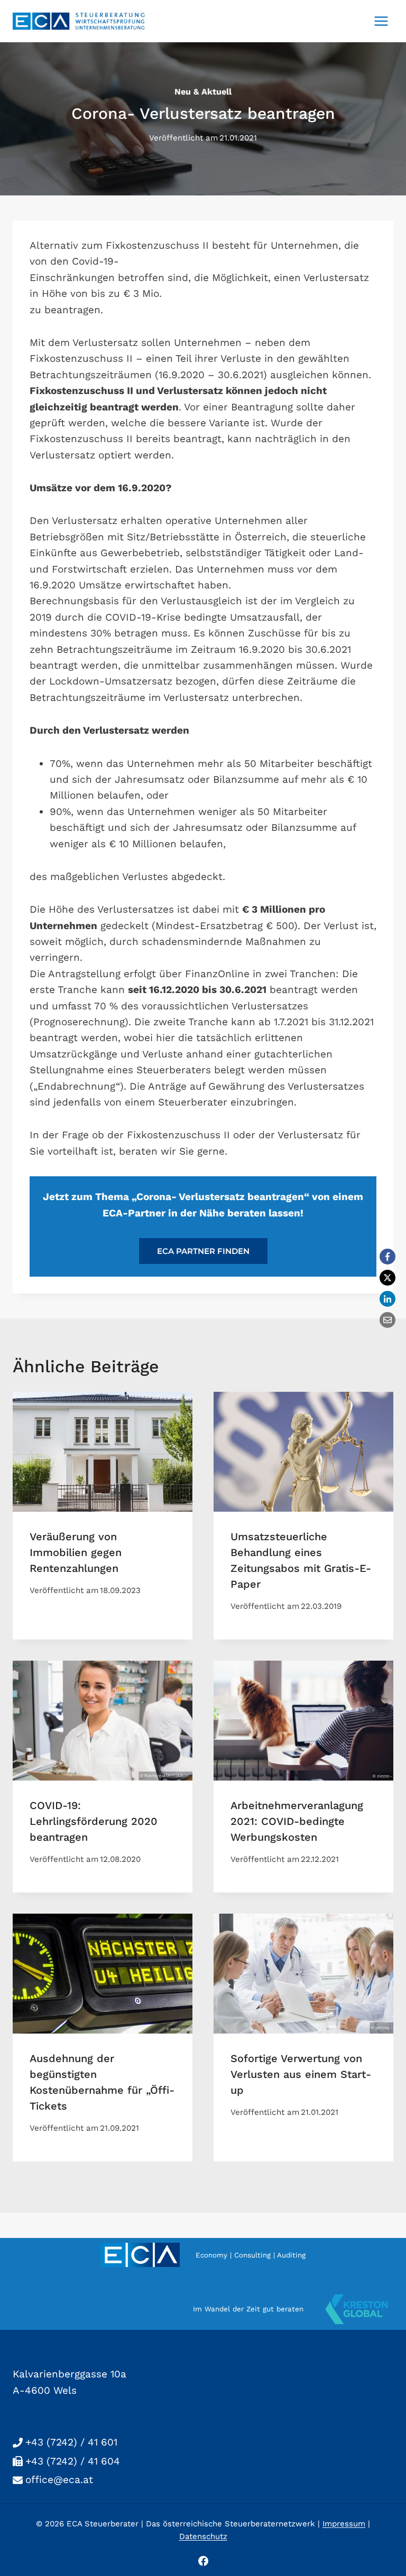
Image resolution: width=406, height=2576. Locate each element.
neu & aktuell (203, 92)
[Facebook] (387, 1257)
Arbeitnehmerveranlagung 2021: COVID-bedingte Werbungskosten (297, 1821)
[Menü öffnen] (381, 21)
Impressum (344, 2524)
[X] (387, 1278)
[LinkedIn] (387, 1299)
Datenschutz (203, 2536)
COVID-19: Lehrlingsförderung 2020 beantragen (94, 1821)
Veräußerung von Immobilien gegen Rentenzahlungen (76, 1552)
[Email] (387, 1320)
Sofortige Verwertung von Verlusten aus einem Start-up (301, 2074)
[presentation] (103, 1452)
